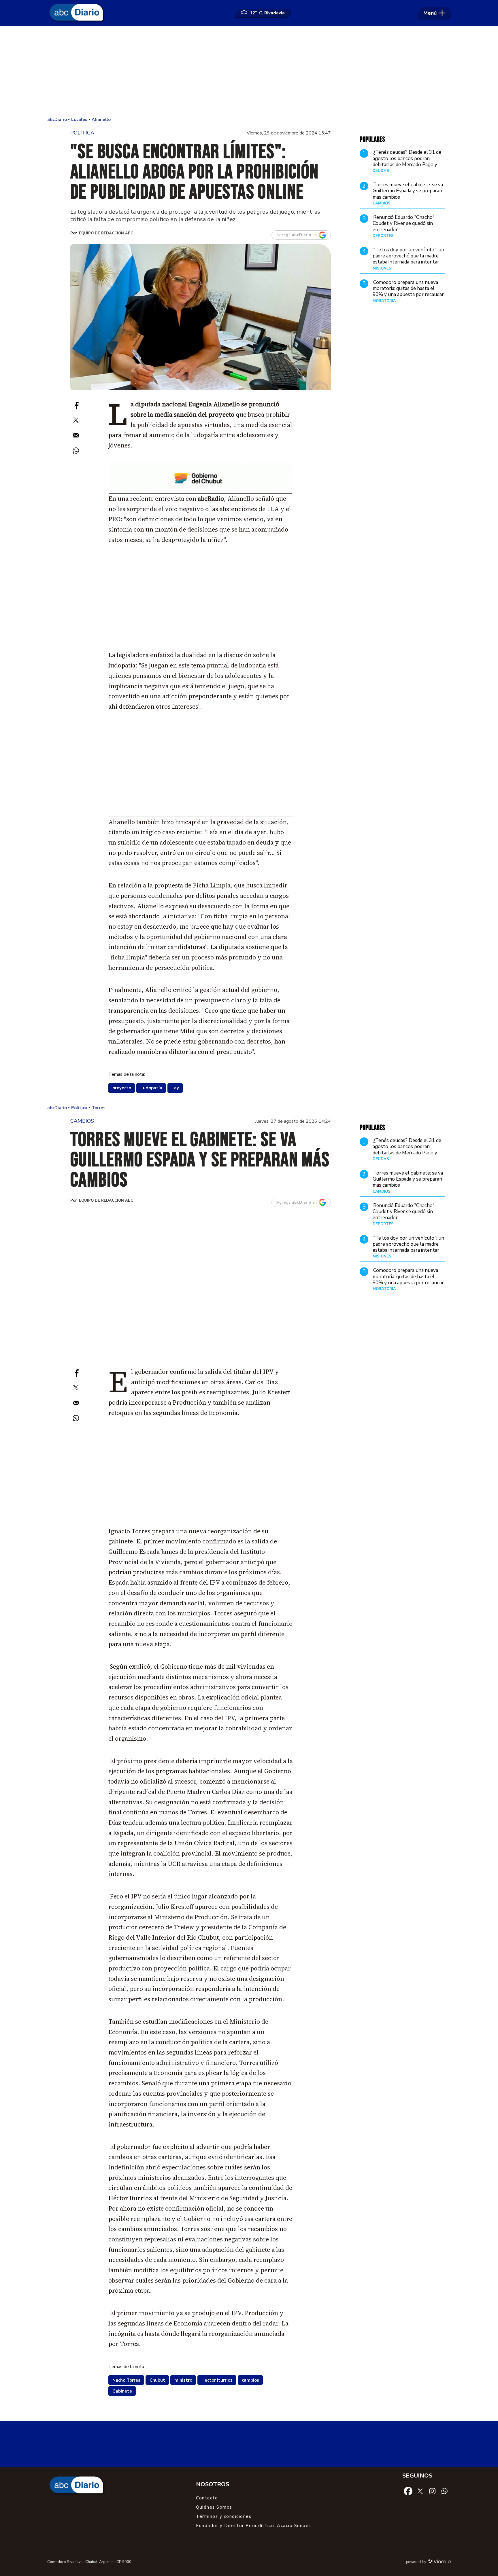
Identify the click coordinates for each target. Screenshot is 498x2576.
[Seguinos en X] (420, 2490)
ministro (183, 2380)
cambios (250, 2380)
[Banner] (201, 492)
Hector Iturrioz (217, 2380)
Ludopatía (151, 1088)
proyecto (122, 1088)
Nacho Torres (126, 2380)
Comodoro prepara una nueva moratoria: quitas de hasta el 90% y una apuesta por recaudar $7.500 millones (408, 292)
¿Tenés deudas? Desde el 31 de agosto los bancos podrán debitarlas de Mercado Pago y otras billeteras (407, 162)
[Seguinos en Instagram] (432, 2490)
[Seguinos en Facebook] (408, 2490)
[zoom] (201, 317)
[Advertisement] (249, 72)
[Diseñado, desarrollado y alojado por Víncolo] (439, 2562)
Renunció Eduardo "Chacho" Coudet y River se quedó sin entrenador (404, 223)
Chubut (157, 2380)
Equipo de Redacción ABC (106, 233)
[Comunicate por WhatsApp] (444, 2490)
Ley (175, 1088)
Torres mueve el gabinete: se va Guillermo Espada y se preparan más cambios (408, 191)
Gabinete (122, 2391)
